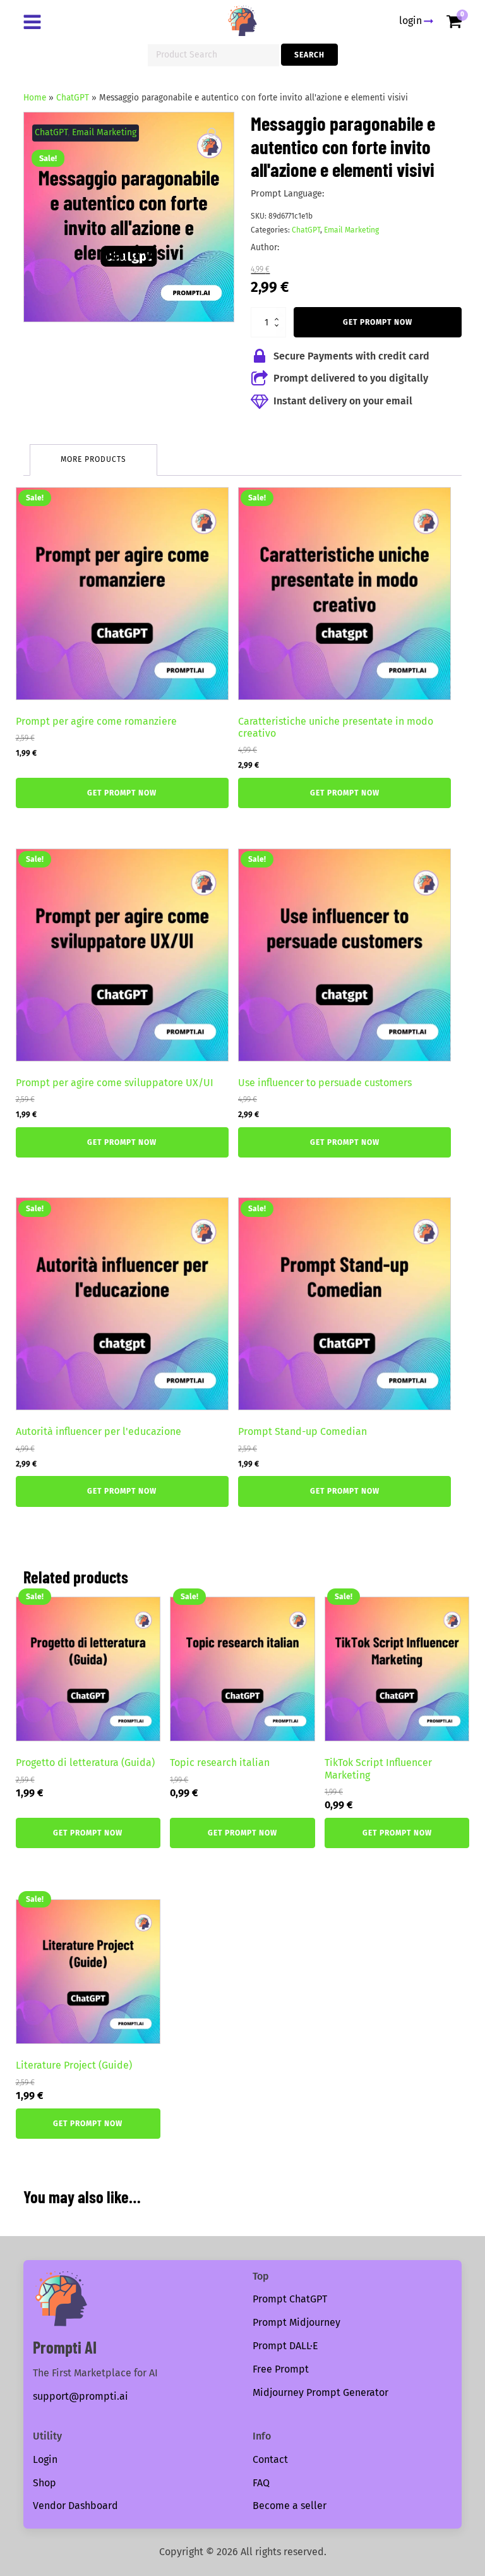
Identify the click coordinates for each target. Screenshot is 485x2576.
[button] (213, 133)
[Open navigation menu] (35, 23)
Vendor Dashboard (75, 2506)
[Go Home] (242, 21)
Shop (45, 2483)
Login (45, 2459)
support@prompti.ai (81, 2396)
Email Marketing (104, 132)
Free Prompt (281, 2369)
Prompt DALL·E (285, 2346)
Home (35, 98)
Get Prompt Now (378, 322)
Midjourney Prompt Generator (320, 2392)
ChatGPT (73, 98)
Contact (270, 2459)
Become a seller (290, 2506)
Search (309, 55)
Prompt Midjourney (296, 2322)
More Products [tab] (93, 459)
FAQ (261, 2483)
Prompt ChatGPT (290, 2299)
